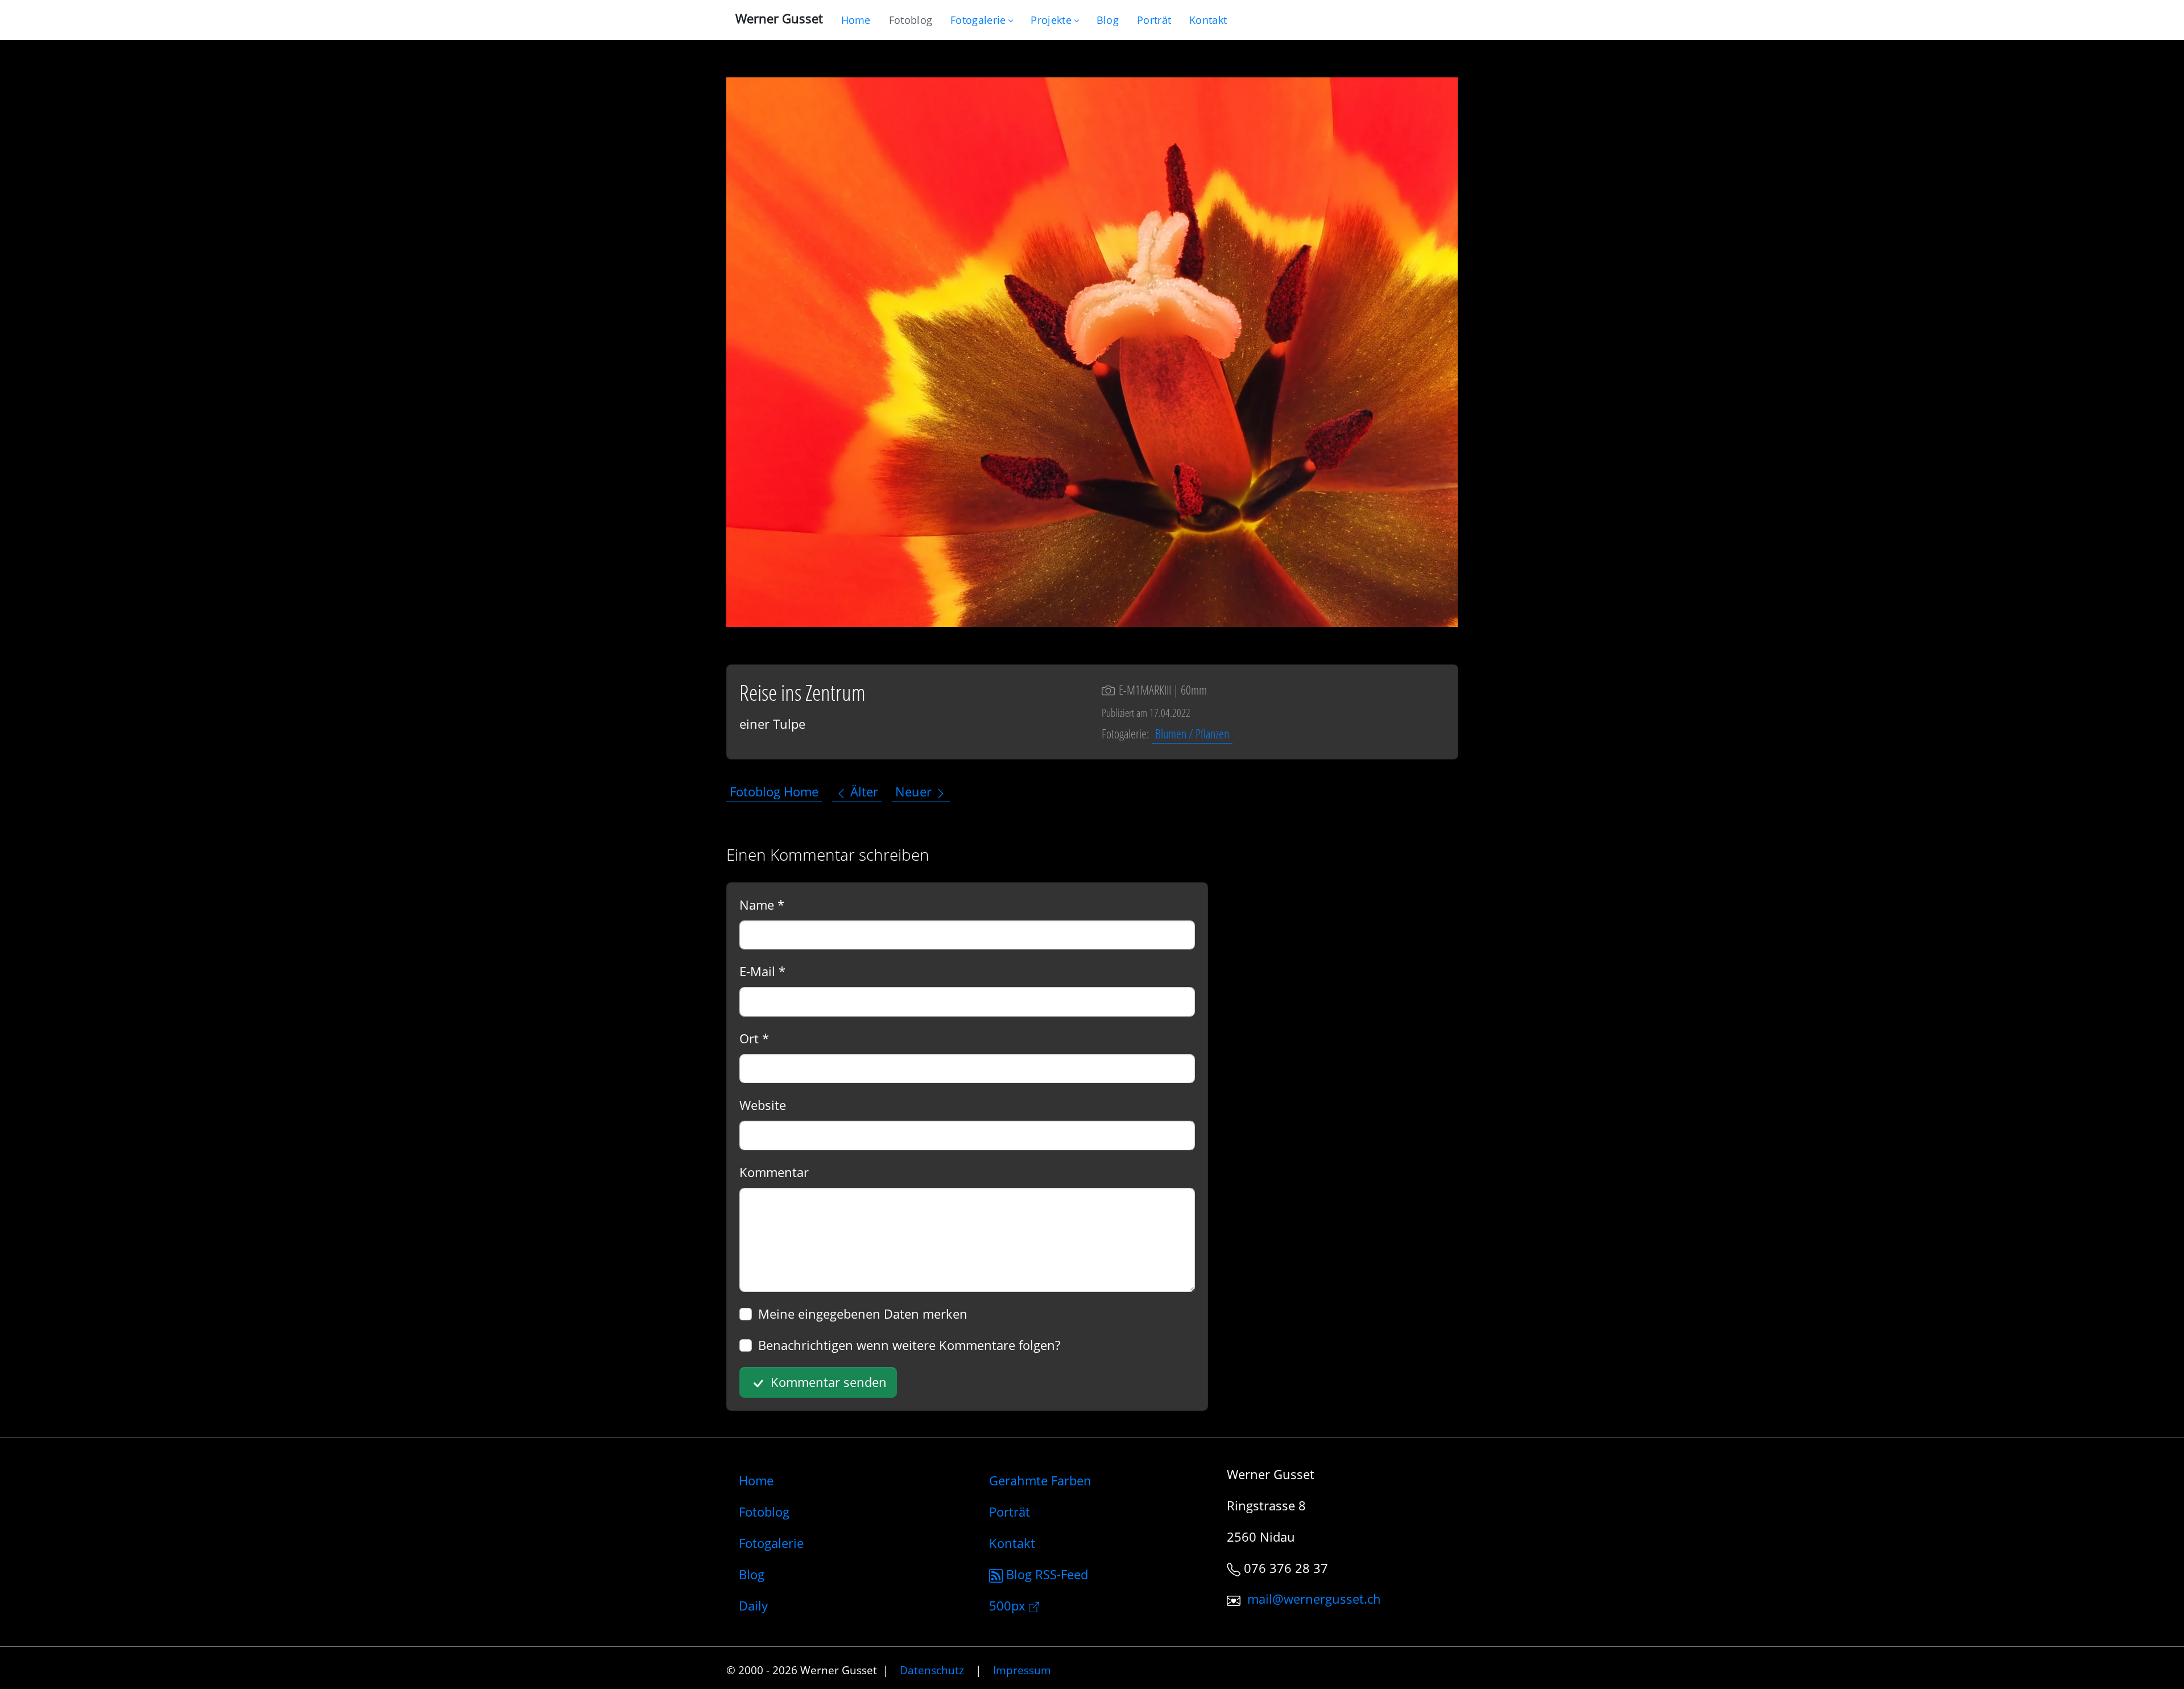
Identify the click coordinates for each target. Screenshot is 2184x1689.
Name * (762, 905)
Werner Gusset (779, 18)
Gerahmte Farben (1040, 1480)
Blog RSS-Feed (1045, 1574)
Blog (752, 1574)
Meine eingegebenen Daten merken (863, 1314)
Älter (863, 792)
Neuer (915, 792)
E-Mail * (762, 971)
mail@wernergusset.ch (1314, 1599)
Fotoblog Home (774, 792)
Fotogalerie (978, 20)
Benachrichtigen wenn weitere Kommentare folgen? (909, 1345)
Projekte (1051, 20)
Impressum (1022, 1670)
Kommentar (774, 1172)
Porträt (1010, 1512)
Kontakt (1012, 1543)
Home (756, 1480)
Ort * (754, 1038)
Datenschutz (932, 1670)
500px (1009, 1605)
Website (763, 1105)
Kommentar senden (827, 1382)
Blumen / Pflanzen (1192, 733)
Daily (753, 1605)
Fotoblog (764, 1512)
